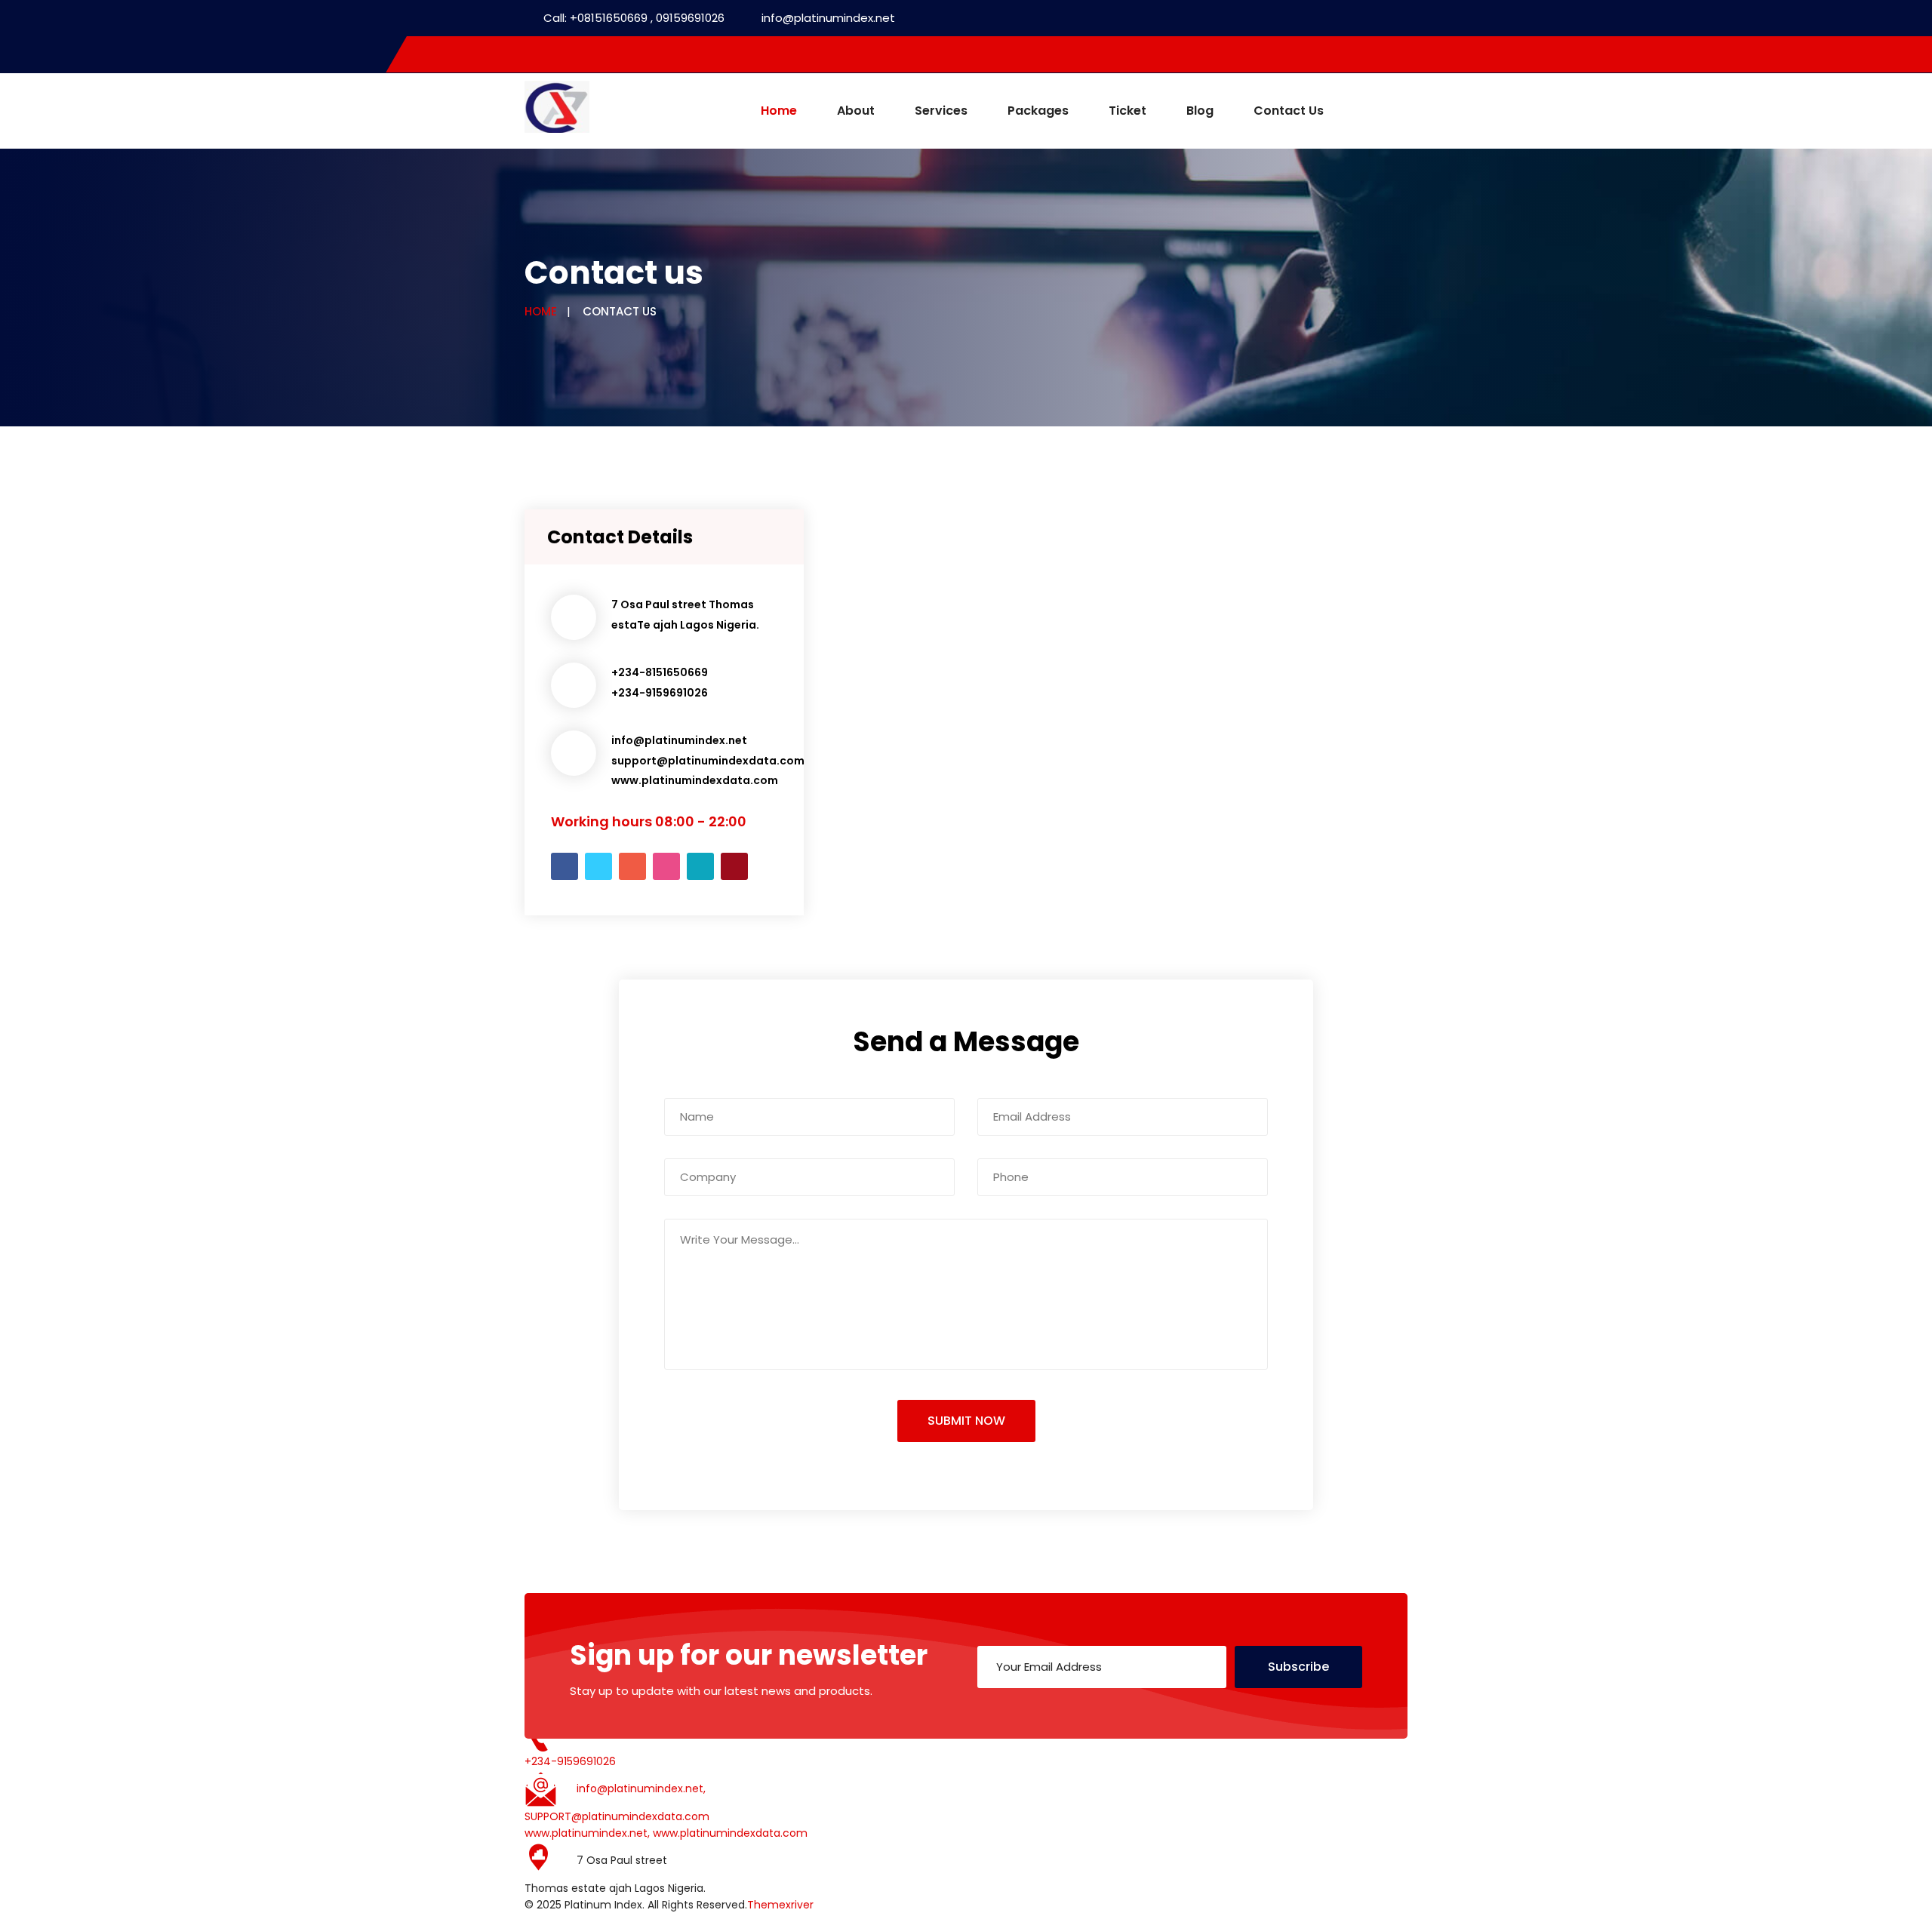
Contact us (1289, 111)
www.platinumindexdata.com (695, 780)
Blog (1200, 111)
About (856, 111)
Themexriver (780, 1905)
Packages (1038, 111)
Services (941, 111)
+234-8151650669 (660, 672)
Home (779, 111)
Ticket (1128, 111)
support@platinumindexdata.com (708, 761)
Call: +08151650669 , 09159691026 (634, 18)
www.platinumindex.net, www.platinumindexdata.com (666, 1833)
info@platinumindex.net (828, 18)
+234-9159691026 (660, 693)
